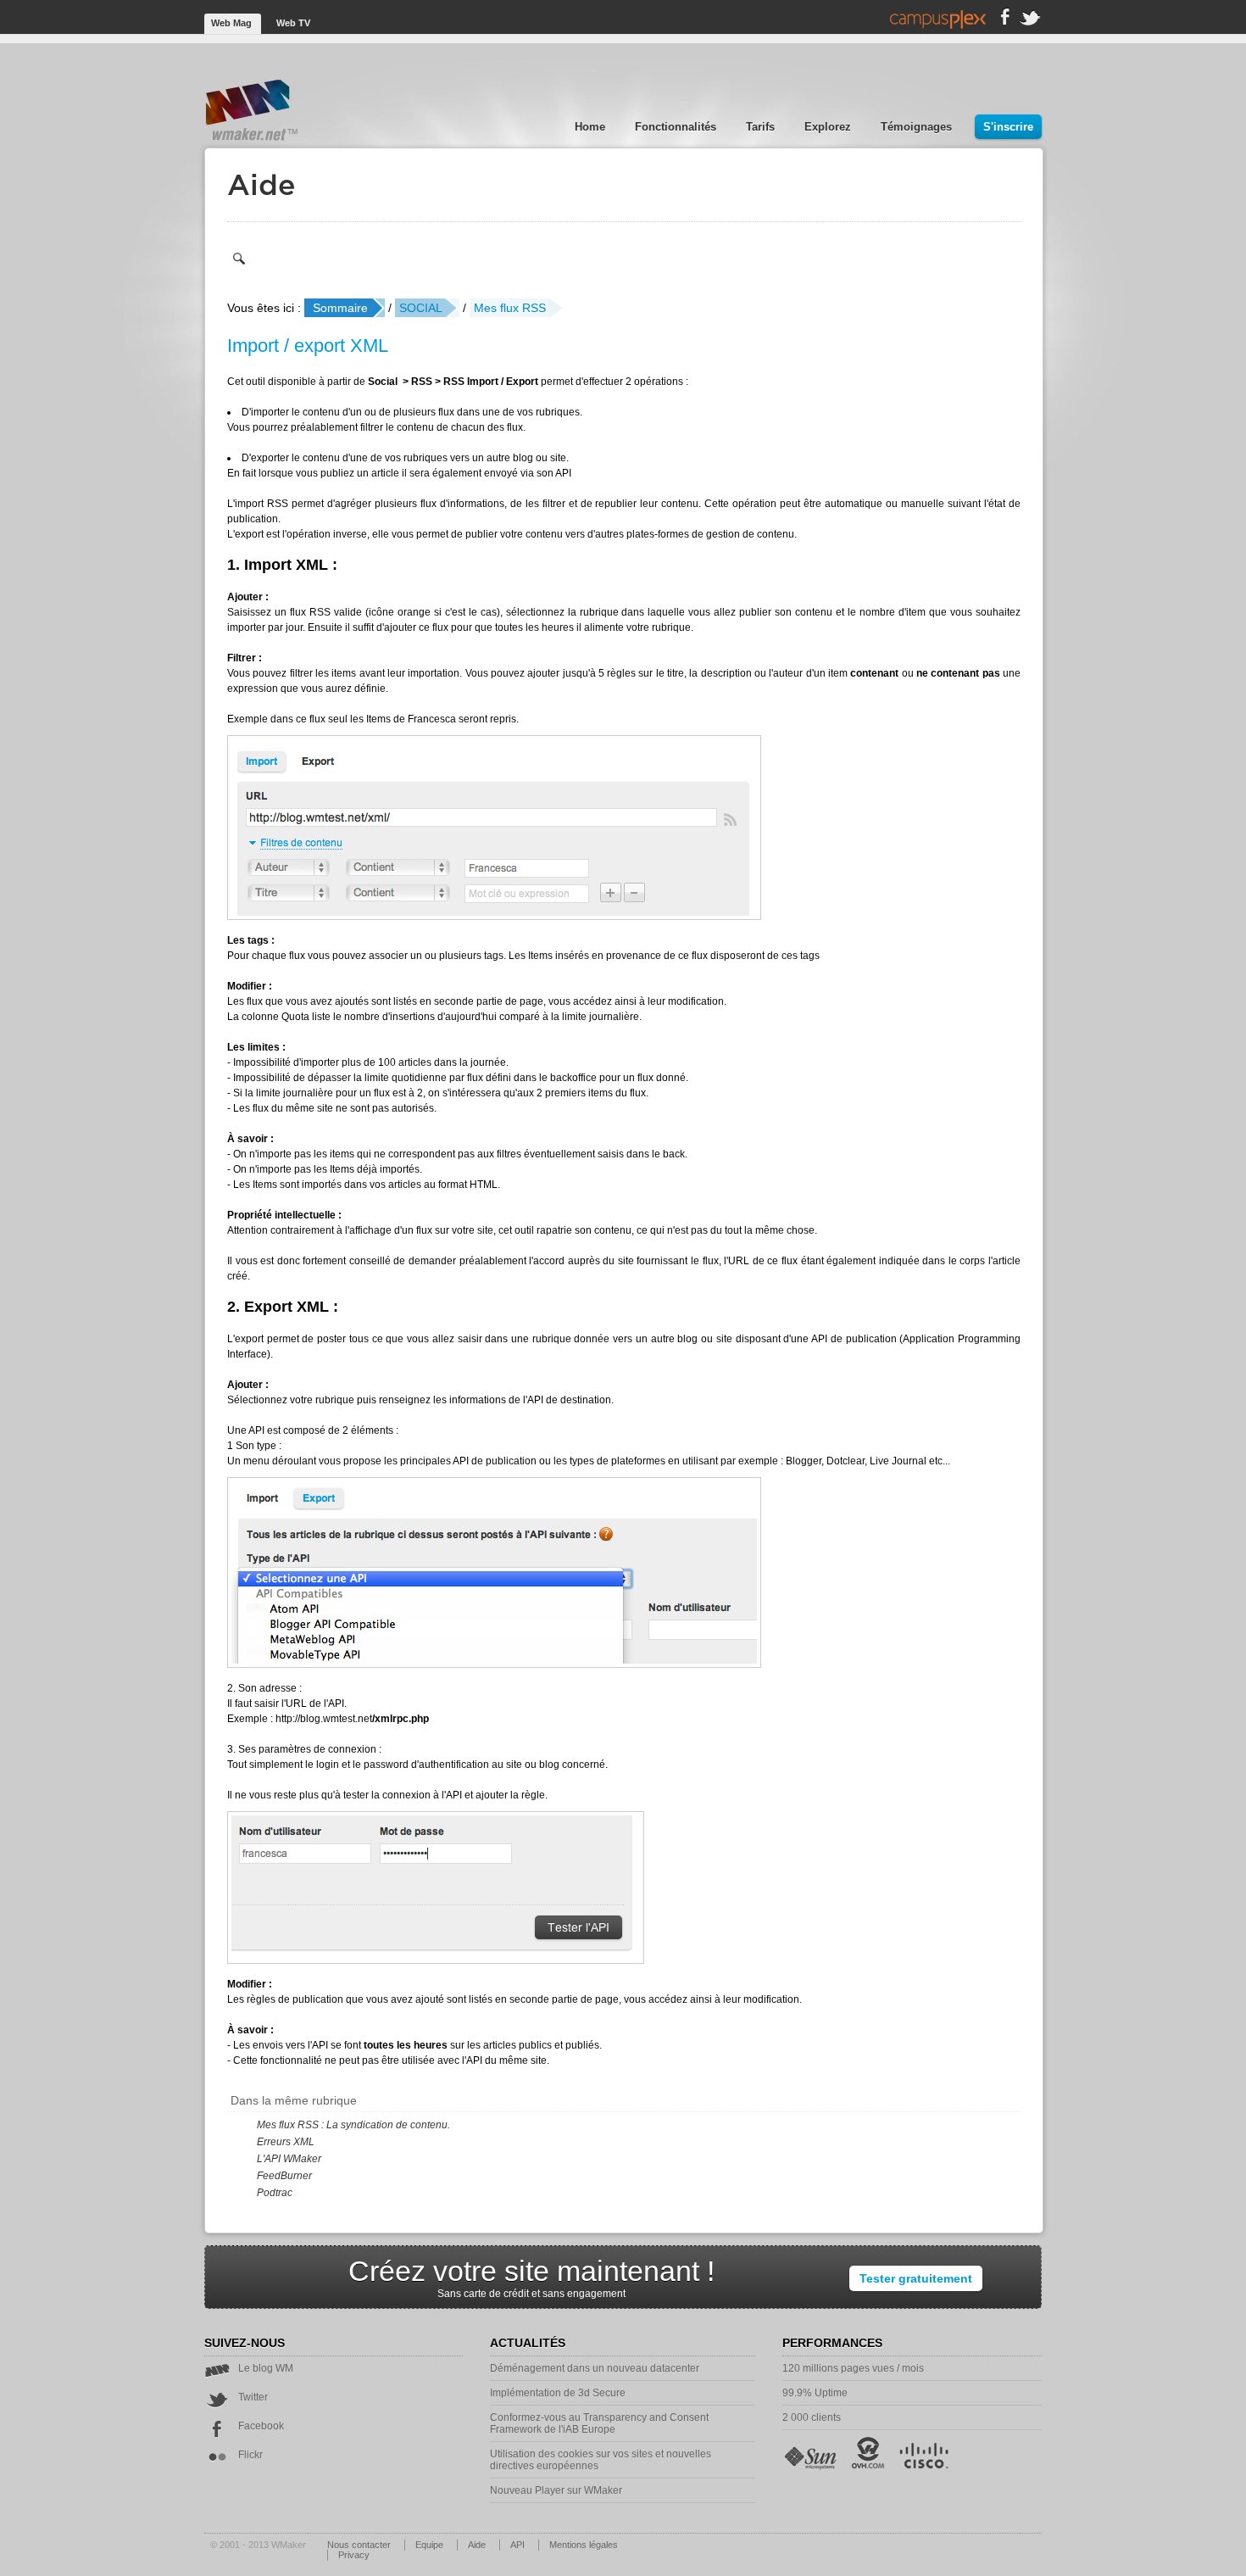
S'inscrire (1008, 127)
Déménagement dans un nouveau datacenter (595, 2368)
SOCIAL (421, 308)
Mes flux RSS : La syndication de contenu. (353, 2125)
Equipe (431, 2545)
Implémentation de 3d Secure (558, 2393)
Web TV (293, 23)
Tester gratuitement (916, 2278)
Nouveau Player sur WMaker (556, 2490)
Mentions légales (584, 2545)
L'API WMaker (289, 2159)
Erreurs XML (286, 2142)
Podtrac (275, 2193)
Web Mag (233, 23)
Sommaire (340, 308)
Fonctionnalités (677, 127)
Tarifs (762, 127)
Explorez (829, 127)
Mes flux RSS (510, 308)
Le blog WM (266, 2368)
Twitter (253, 2397)
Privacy (354, 2555)
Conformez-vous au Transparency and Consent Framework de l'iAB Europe (599, 2423)
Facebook (261, 2426)
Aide (478, 2545)
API (519, 2545)
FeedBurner (284, 2176)
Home (592, 127)
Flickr (250, 2455)
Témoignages (918, 127)
